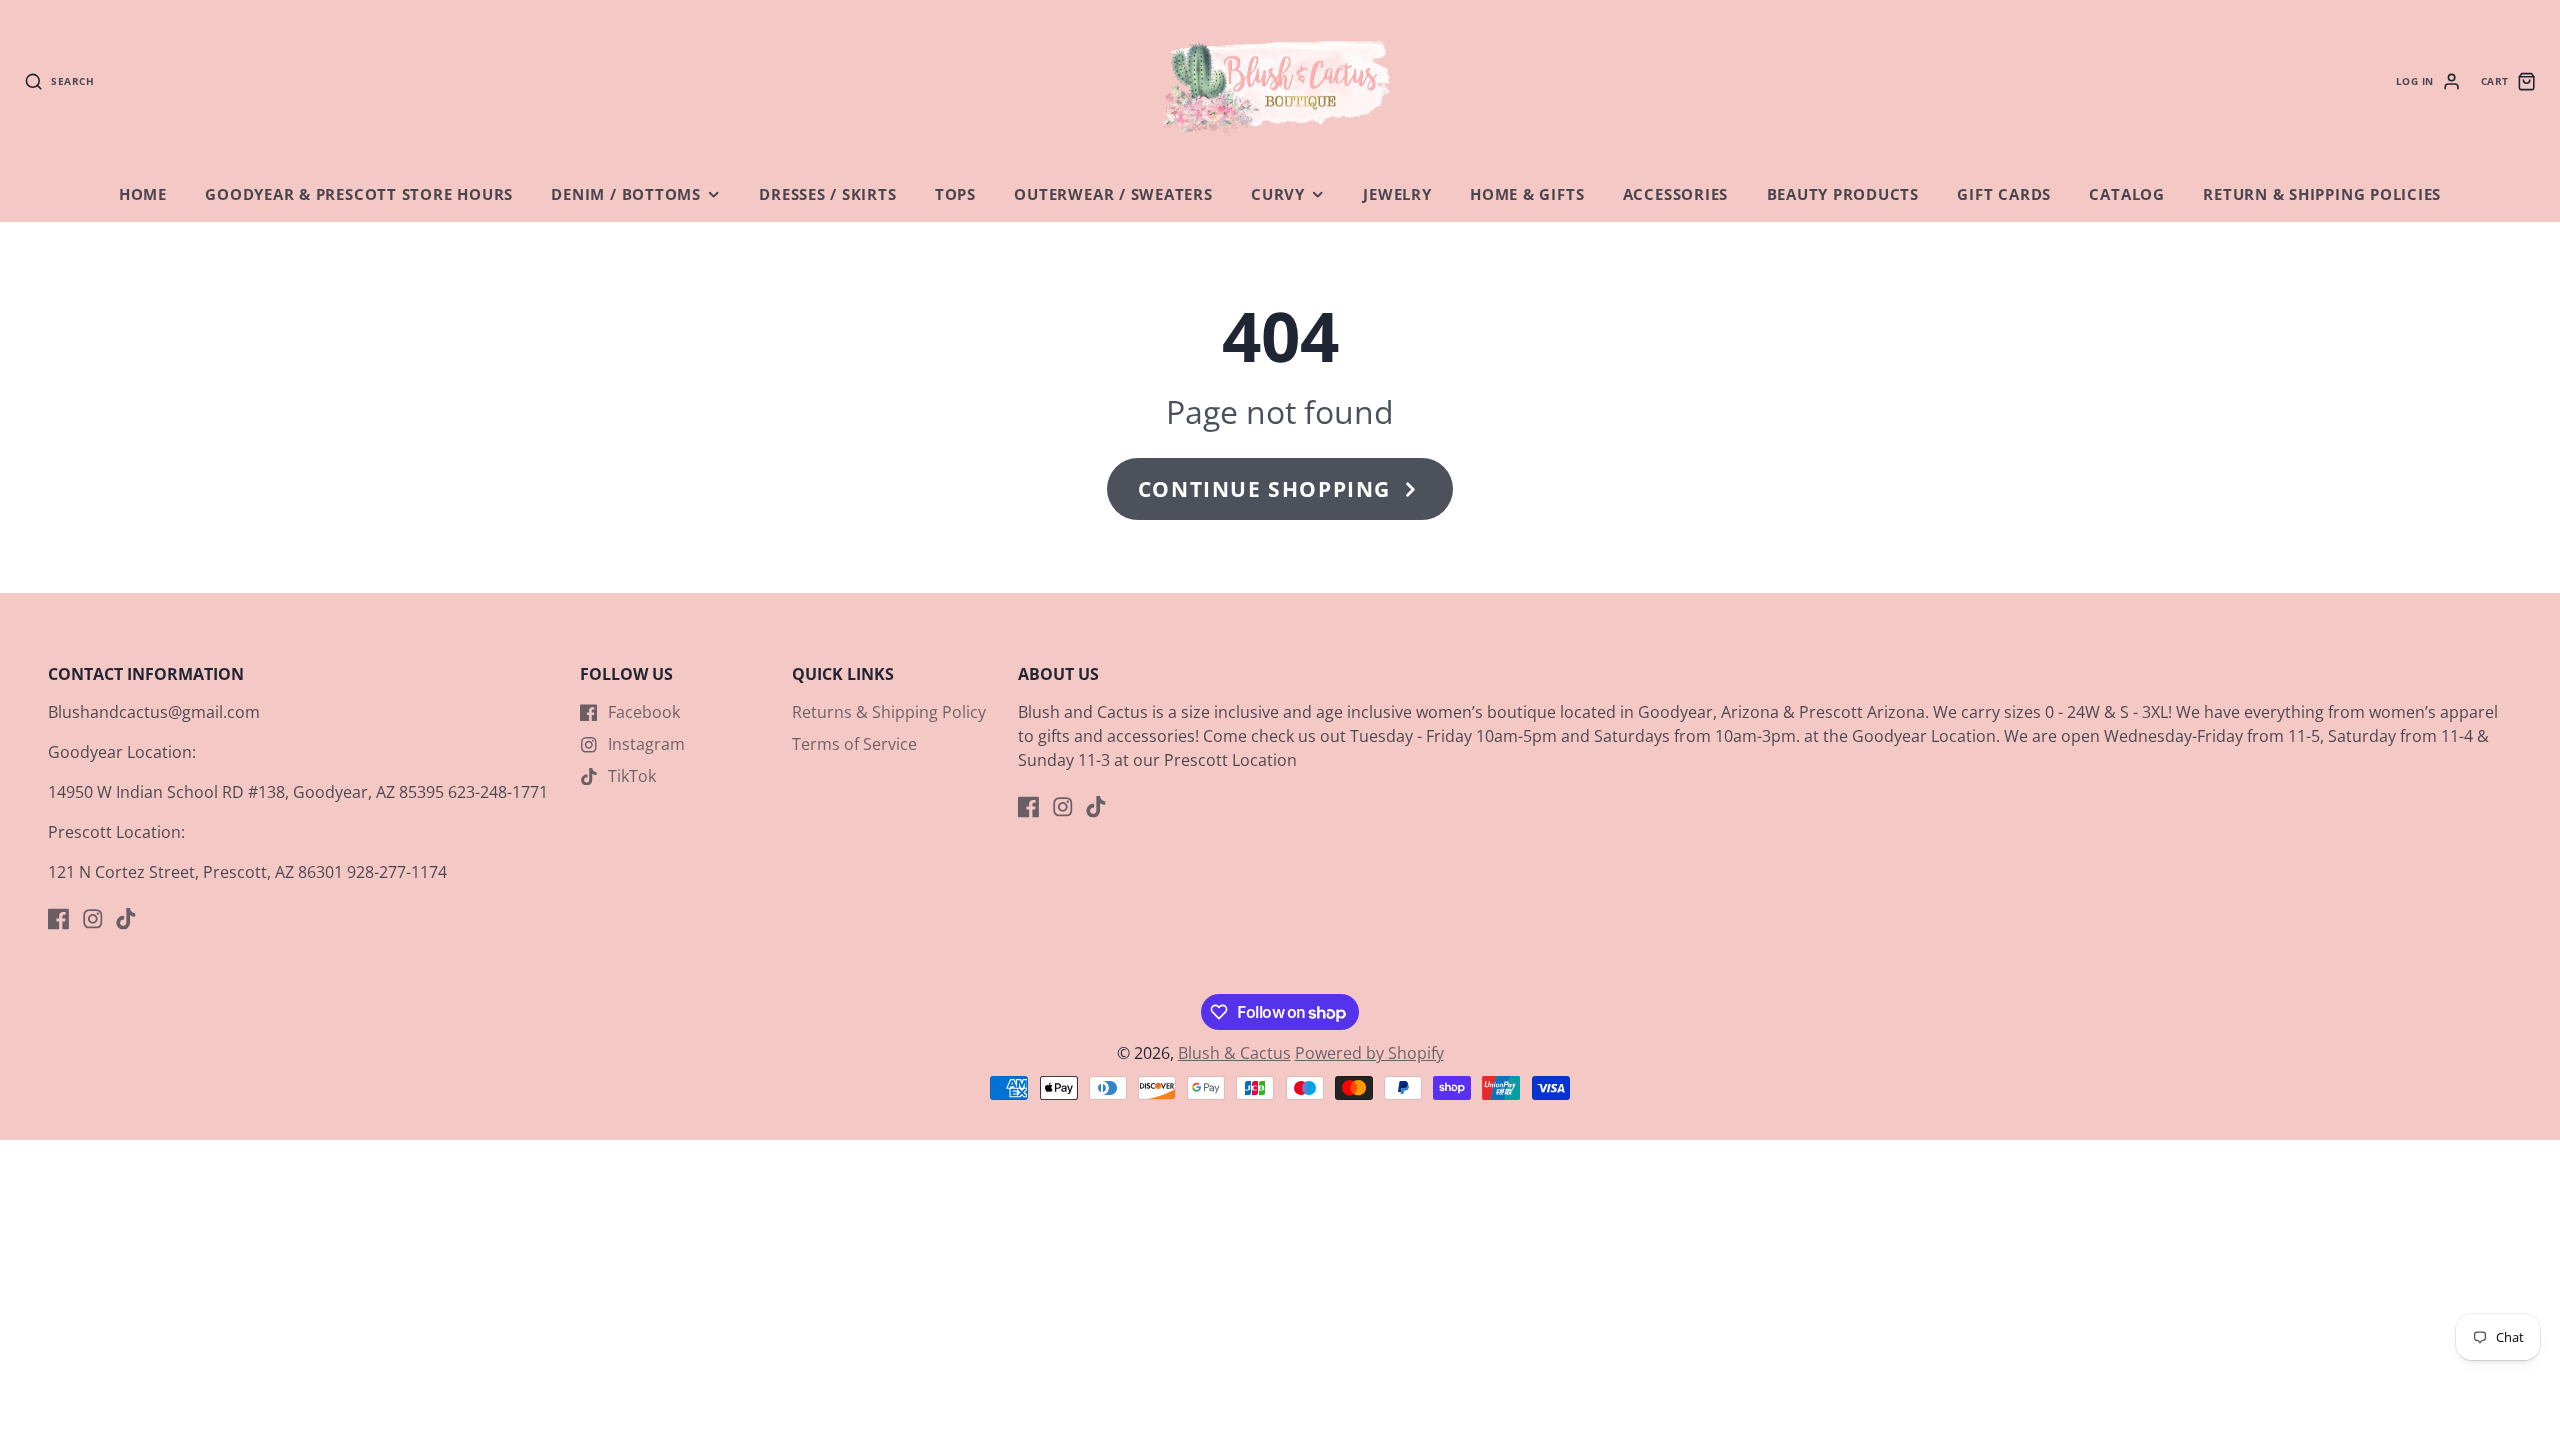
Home (143, 194)
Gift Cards (2004, 194)
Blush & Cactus (1234, 1053)
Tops (955, 194)
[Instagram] (93, 919)
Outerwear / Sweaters (1113, 194)
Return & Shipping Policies (2322, 194)
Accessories (1675, 194)
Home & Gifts (1527, 194)
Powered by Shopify (1369, 1053)
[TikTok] (126, 919)
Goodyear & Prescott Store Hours (359, 194)
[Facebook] (59, 919)
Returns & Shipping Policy (889, 712)
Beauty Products (1843, 194)
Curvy (1278, 194)
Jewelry (1397, 194)
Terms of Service (854, 744)
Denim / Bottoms (626, 194)
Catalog (2126, 194)
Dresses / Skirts (827, 194)
